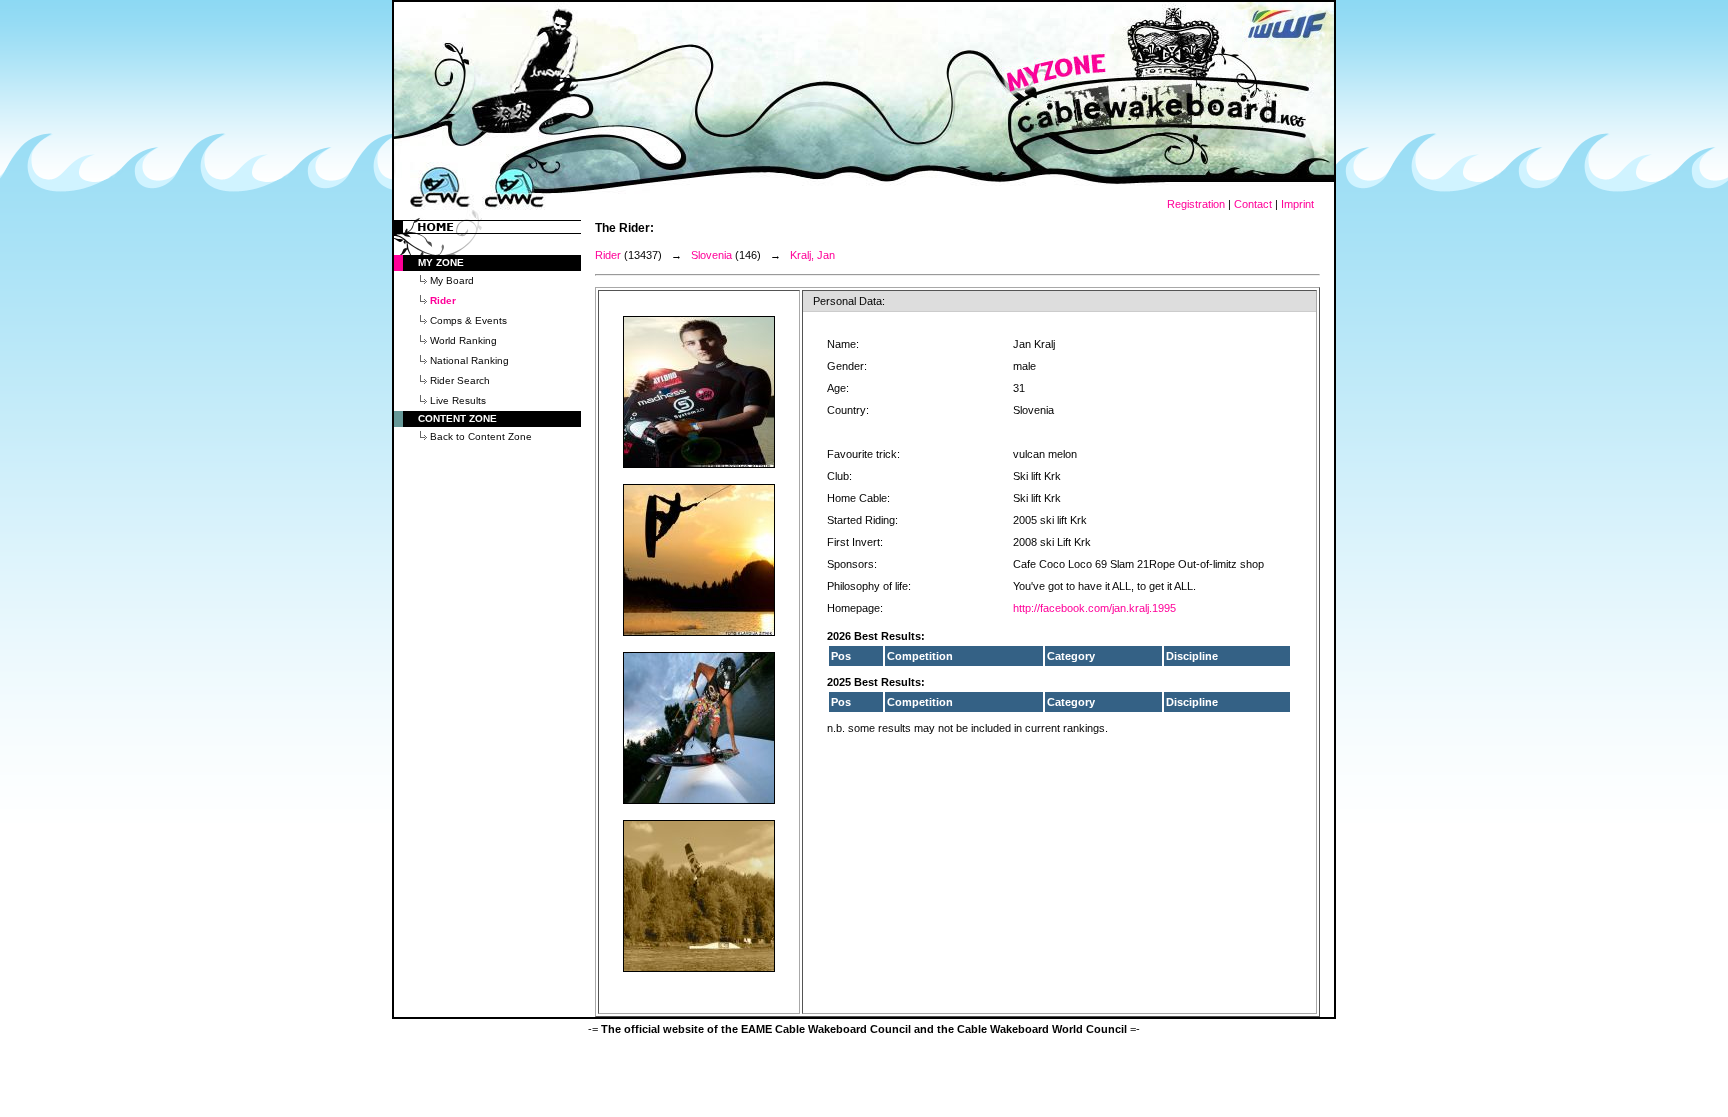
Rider (608, 255)
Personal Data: (849, 301)
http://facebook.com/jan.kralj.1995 (1094, 608)
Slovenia (711, 255)
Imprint (1297, 204)
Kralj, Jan (812, 255)
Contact (1253, 204)
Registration (1196, 204)
